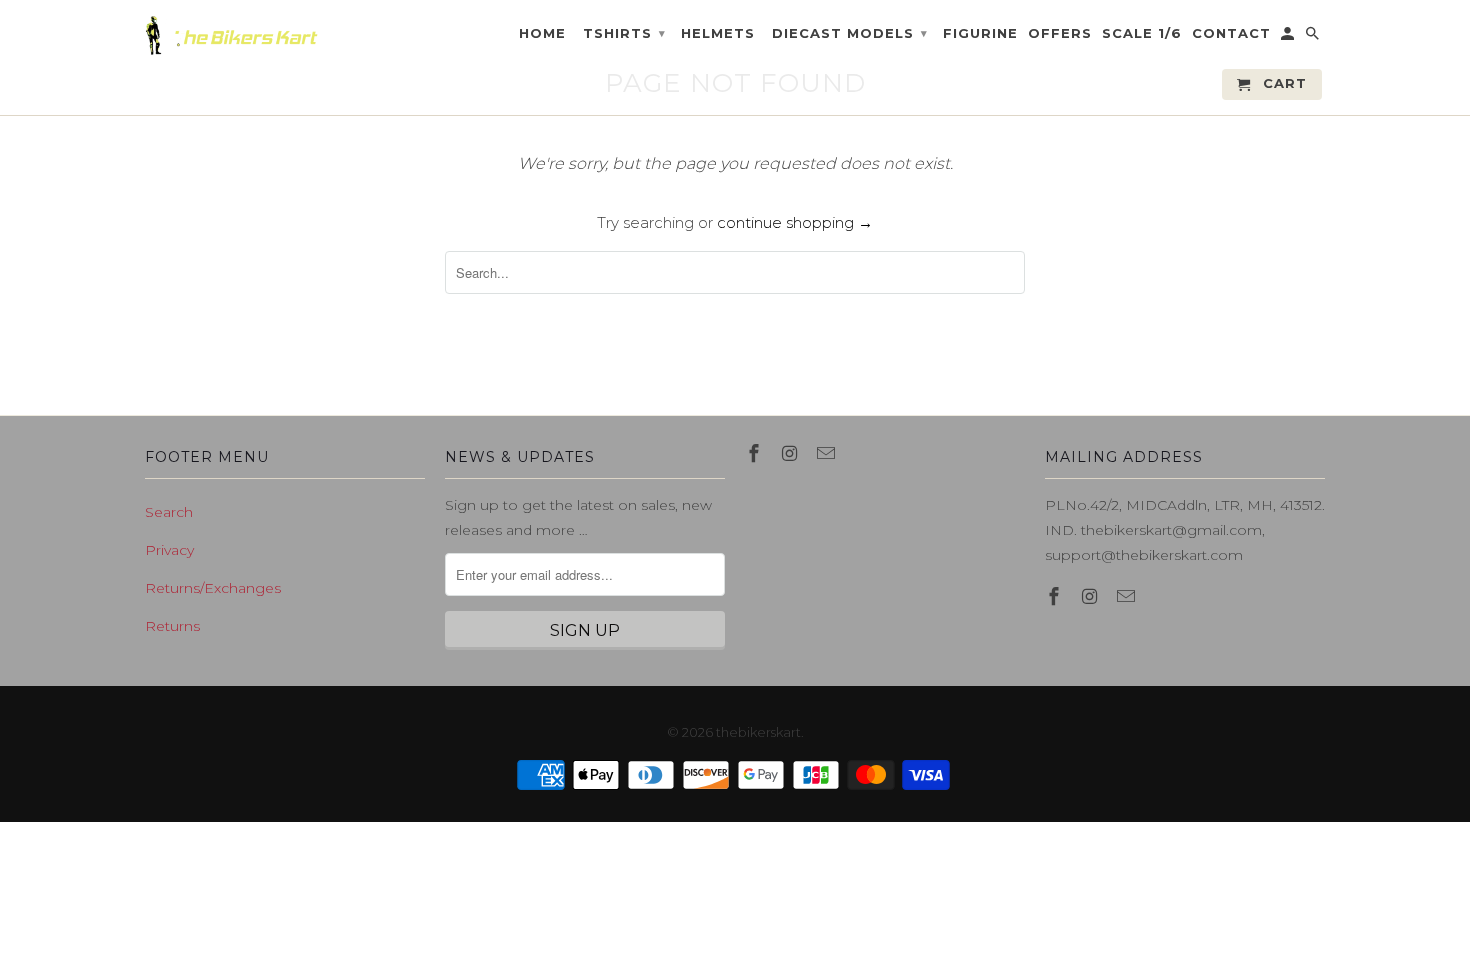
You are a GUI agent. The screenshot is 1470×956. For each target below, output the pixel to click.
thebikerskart (758, 732)
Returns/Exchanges (213, 588)
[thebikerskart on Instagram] (792, 454)
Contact (1231, 33)
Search (169, 512)
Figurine (980, 33)
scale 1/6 (1142, 33)
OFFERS (1060, 33)
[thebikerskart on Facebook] (756, 454)
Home (542, 33)
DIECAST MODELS (850, 33)
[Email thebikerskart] (828, 454)
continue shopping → (795, 222)
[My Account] (1289, 37)
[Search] (1314, 37)
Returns (172, 626)
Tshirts (624, 33)
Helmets (718, 33)
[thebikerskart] (232, 35)
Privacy (169, 550)
